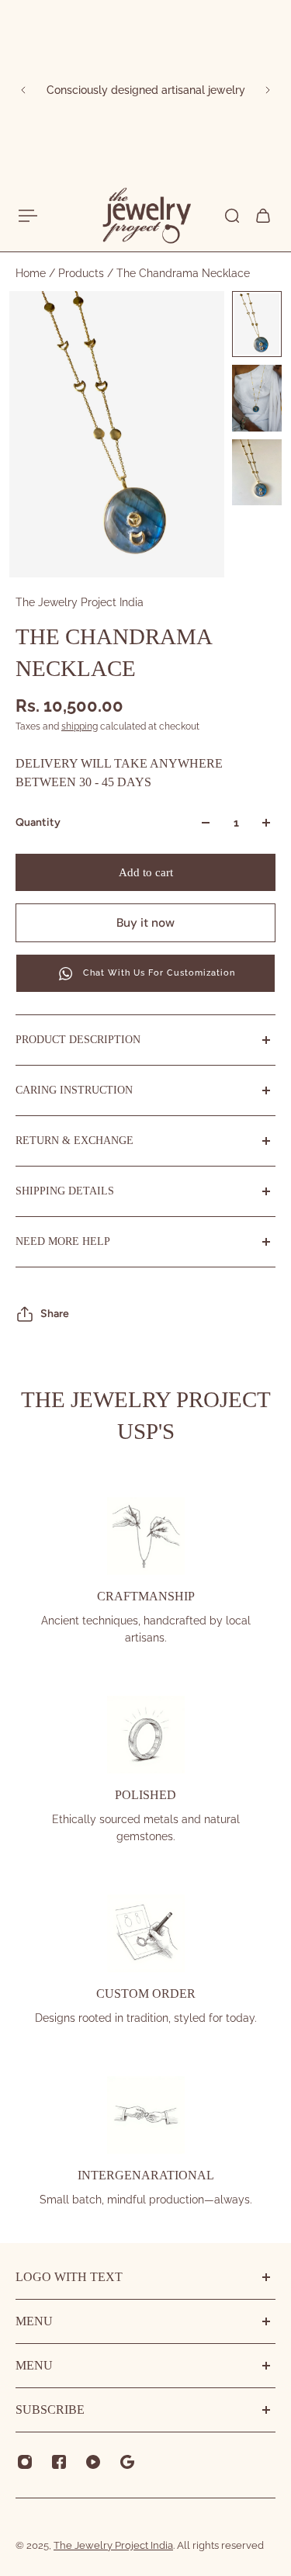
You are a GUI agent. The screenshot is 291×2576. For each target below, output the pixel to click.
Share (55, 1314)
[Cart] (263, 216)
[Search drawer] (232, 216)
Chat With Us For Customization (159, 973)
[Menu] (28, 216)
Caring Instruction (74, 1090)
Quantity (38, 822)
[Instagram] (25, 2462)
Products (83, 273)
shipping (80, 726)
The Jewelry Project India (80, 602)
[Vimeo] (127, 2462)
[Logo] (146, 216)
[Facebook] (59, 2462)
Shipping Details (65, 1191)
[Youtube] (93, 2462)
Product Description (78, 1040)
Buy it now (145, 923)
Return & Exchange (74, 1141)
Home (32, 273)
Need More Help (63, 1241)
